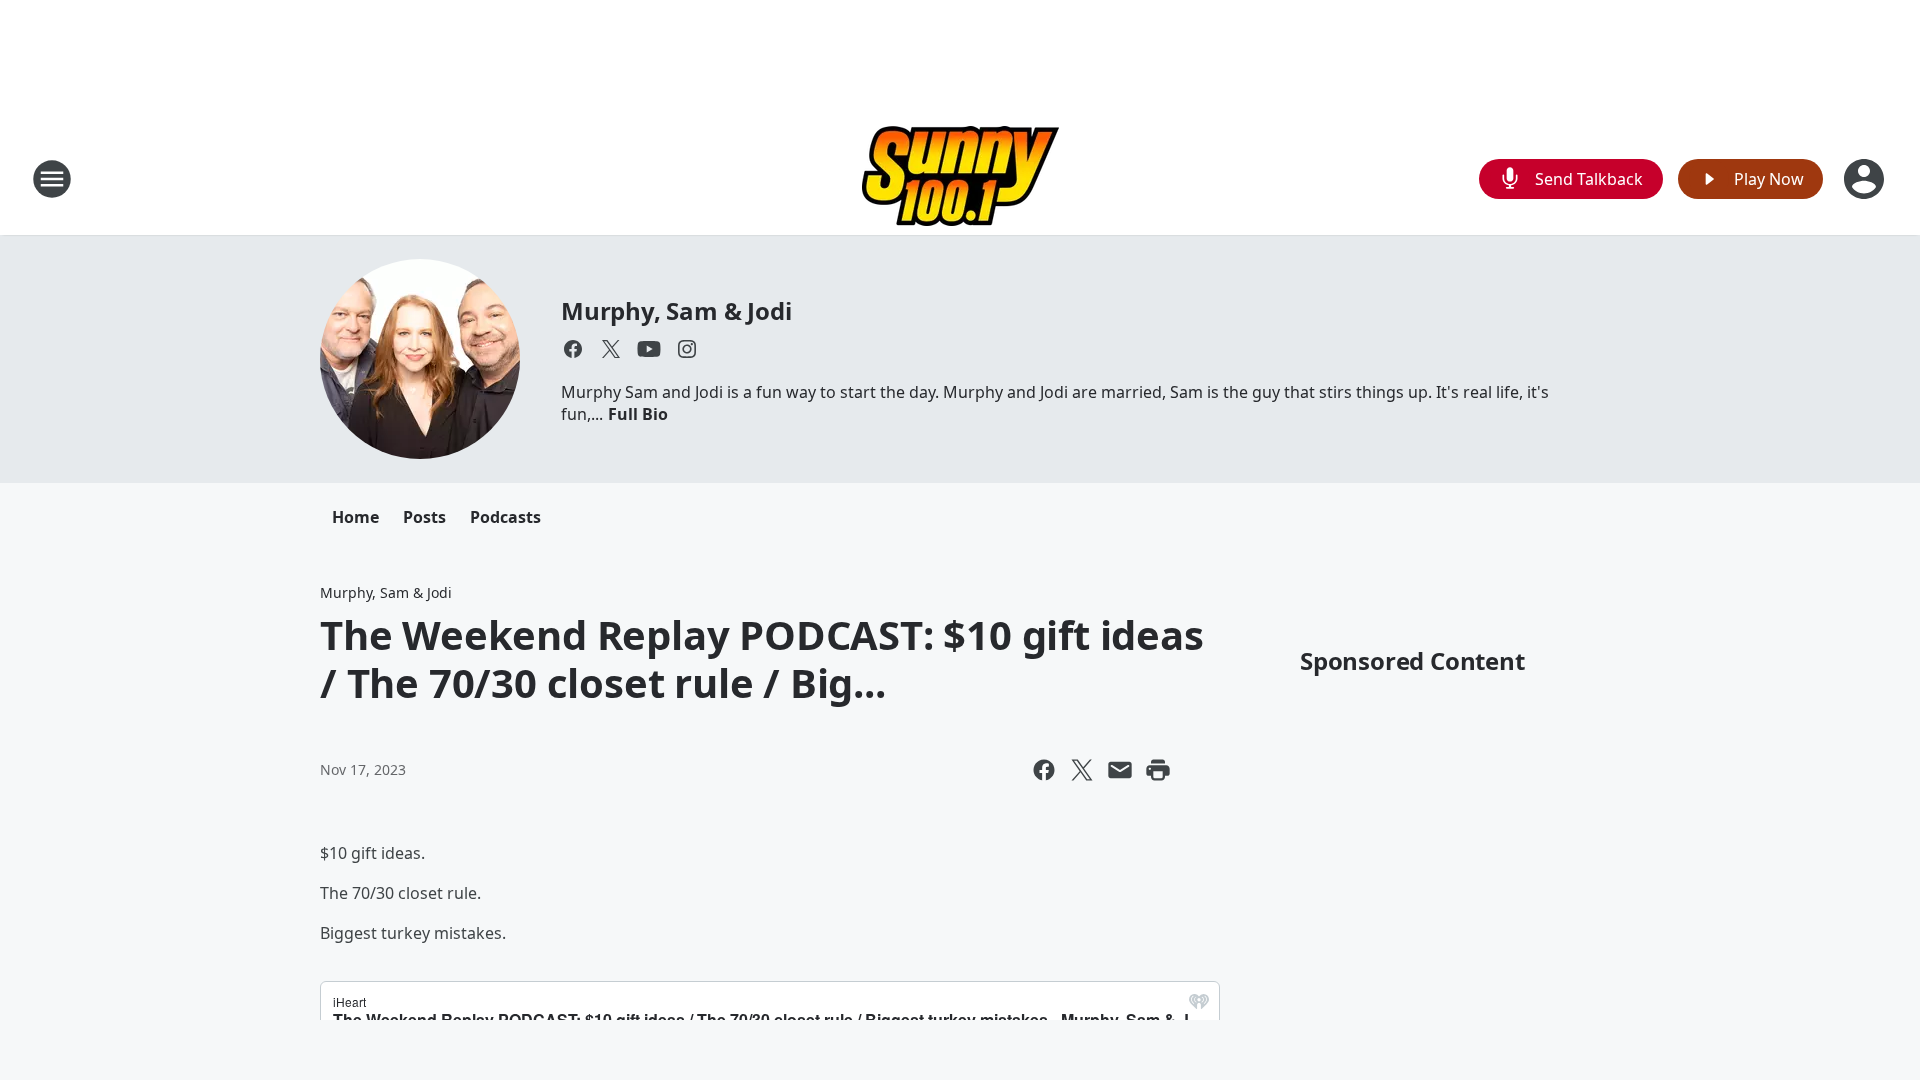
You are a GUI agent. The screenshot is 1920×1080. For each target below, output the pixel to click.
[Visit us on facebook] (573, 349)
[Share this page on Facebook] (1044, 770)
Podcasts (505, 517)
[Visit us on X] (611, 349)
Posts (424, 517)
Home (355, 517)
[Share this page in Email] (1120, 770)
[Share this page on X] (1082, 770)
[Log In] (1866, 179)
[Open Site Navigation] (52, 179)
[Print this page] (1158, 770)
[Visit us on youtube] (649, 349)
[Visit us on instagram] (687, 349)
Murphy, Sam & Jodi (676, 310)
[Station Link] (960, 178)
